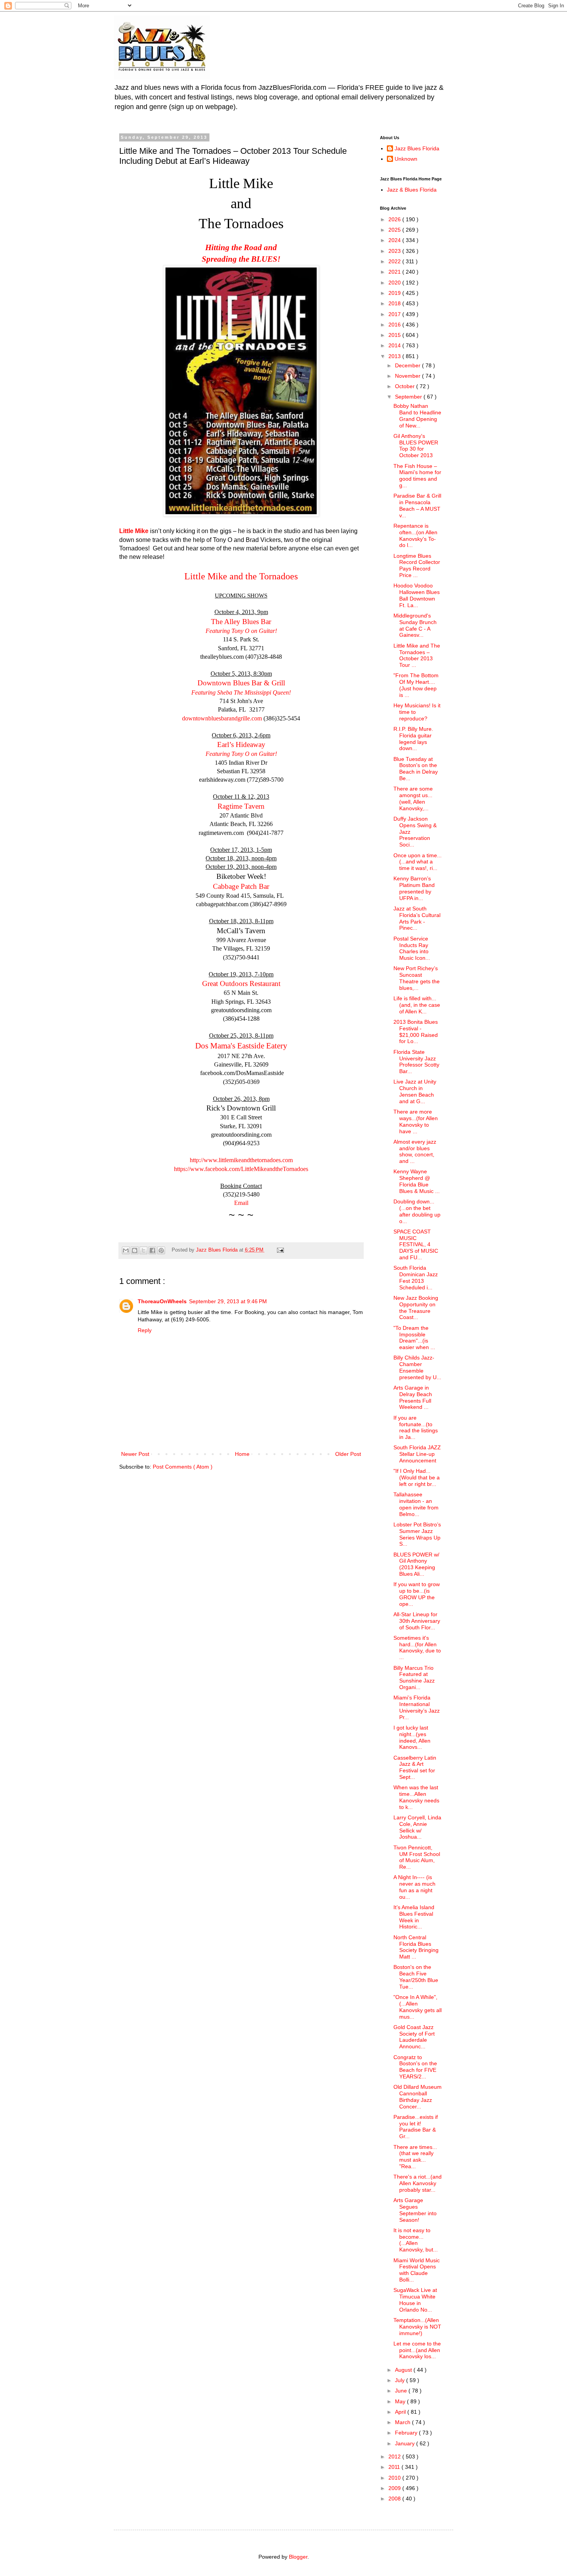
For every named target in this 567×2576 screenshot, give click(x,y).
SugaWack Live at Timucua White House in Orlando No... (415, 2300)
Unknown (406, 159)
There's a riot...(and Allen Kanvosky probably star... (418, 2183)
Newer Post (135, 1454)
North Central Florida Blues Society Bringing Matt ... (416, 1947)
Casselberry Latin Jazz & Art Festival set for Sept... (415, 1767)
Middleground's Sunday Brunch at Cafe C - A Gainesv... (415, 625)
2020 (395, 283)
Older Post (348, 1454)
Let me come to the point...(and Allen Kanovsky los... (417, 2350)
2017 (395, 314)
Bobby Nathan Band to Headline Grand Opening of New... (417, 416)
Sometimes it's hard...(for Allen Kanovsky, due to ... (417, 1647)
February (407, 2433)
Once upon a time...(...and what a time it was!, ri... (418, 862)
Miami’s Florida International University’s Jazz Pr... (417, 1707)
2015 (395, 335)
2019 (395, 293)
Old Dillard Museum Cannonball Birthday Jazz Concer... (418, 2096)
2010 (395, 2478)
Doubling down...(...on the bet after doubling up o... (417, 1211)
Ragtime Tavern (241, 806)
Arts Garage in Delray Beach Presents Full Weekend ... (413, 1397)
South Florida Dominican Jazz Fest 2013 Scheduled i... (416, 1277)
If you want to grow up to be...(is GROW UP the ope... (417, 1594)
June (402, 2391)
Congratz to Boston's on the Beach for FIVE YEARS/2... (415, 2067)
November (408, 376)
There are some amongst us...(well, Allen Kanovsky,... (413, 798)
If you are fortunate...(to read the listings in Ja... (416, 1427)
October (406, 386)
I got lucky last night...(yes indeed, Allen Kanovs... (412, 1737)
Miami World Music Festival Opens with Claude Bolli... (417, 2270)
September (409, 397)
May (401, 2401)
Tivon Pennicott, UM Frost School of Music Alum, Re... (417, 1857)
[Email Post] (279, 1250)
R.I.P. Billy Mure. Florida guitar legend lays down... (413, 739)
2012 (395, 2457)
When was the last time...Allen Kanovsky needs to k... (416, 1797)
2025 (395, 230)
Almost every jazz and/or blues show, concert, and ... (415, 1151)
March (403, 2422)
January (406, 2443)
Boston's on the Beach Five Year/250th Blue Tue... (416, 1977)
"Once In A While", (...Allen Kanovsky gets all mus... (418, 2007)
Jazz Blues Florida (417, 148)
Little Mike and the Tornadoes (241, 576)
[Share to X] (143, 1250)
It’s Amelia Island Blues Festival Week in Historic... (414, 1917)
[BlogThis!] (135, 1250)
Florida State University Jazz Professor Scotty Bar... (416, 1062)
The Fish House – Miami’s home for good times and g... (417, 476)
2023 (395, 251)
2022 (395, 261)
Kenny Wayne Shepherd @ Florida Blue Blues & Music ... (417, 1181)
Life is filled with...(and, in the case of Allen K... (417, 1005)
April (401, 2412)
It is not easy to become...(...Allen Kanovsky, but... (416, 2240)
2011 (395, 2467)
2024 (395, 240)
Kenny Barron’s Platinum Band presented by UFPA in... (414, 888)
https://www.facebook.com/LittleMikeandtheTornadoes (241, 1169)
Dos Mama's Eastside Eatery (241, 1046)
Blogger (298, 2557)
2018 (395, 303)
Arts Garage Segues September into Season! (415, 2210)
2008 (395, 2499)
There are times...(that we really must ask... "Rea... (415, 2157)
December (408, 365)
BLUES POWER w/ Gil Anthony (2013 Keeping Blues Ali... (416, 1564)
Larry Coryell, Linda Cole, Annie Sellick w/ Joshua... (417, 1827)
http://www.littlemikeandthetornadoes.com (241, 1160)
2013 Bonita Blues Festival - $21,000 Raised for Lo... (416, 1031)
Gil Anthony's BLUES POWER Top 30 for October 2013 (416, 446)
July (401, 2380)
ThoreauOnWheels (162, 1301)
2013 (395, 356)
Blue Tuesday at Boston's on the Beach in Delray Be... (416, 769)
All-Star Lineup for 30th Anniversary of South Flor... (417, 1621)
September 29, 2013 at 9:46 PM (228, 1301)
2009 (395, 2488)
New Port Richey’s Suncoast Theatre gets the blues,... (417, 978)
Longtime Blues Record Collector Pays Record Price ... (417, 565)
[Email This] (126, 1250)
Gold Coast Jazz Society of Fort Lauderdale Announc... (414, 2037)
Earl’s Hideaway (241, 745)
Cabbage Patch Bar (241, 886)
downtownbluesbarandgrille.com (222, 718)
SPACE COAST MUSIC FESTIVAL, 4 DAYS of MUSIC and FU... (416, 1244)
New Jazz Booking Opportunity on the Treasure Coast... (416, 1307)
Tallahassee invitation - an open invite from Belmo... (416, 1504)
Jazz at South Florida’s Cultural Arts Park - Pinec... (417, 918)
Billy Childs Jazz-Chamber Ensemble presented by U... (417, 1367)
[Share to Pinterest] (161, 1250)
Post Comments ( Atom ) (183, 1467)
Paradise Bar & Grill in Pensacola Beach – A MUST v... (417, 505)
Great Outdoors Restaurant (241, 983)
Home (242, 1454)
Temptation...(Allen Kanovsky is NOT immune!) (417, 2327)
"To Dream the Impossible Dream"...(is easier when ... (414, 1338)
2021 (395, 272)
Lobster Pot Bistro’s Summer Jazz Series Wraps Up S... (417, 1534)
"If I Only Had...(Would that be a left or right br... (417, 1477)
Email (241, 1203)
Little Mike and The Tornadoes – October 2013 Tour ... (417, 655)
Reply (145, 1330)
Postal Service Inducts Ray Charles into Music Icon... (412, 948)
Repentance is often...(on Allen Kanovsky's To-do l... (415, 535)
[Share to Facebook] (152, 1250)
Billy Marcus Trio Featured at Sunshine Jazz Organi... (414, 1678)
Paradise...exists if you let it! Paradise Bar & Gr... (416, 2127)
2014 (395, 345)
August (404, 2370)
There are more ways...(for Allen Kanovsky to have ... (416, 1121)
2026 (395, 219)
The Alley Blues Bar (241, 622)
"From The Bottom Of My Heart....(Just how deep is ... (416, 685)
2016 (395, 325)
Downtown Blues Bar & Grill (241, 683)
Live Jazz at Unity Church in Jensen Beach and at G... (415, 1091)
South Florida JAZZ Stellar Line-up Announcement (417, 1454)
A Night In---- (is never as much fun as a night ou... (414, 1887)
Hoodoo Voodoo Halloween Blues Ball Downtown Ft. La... (417, 595)
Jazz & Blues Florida (412, 190)
